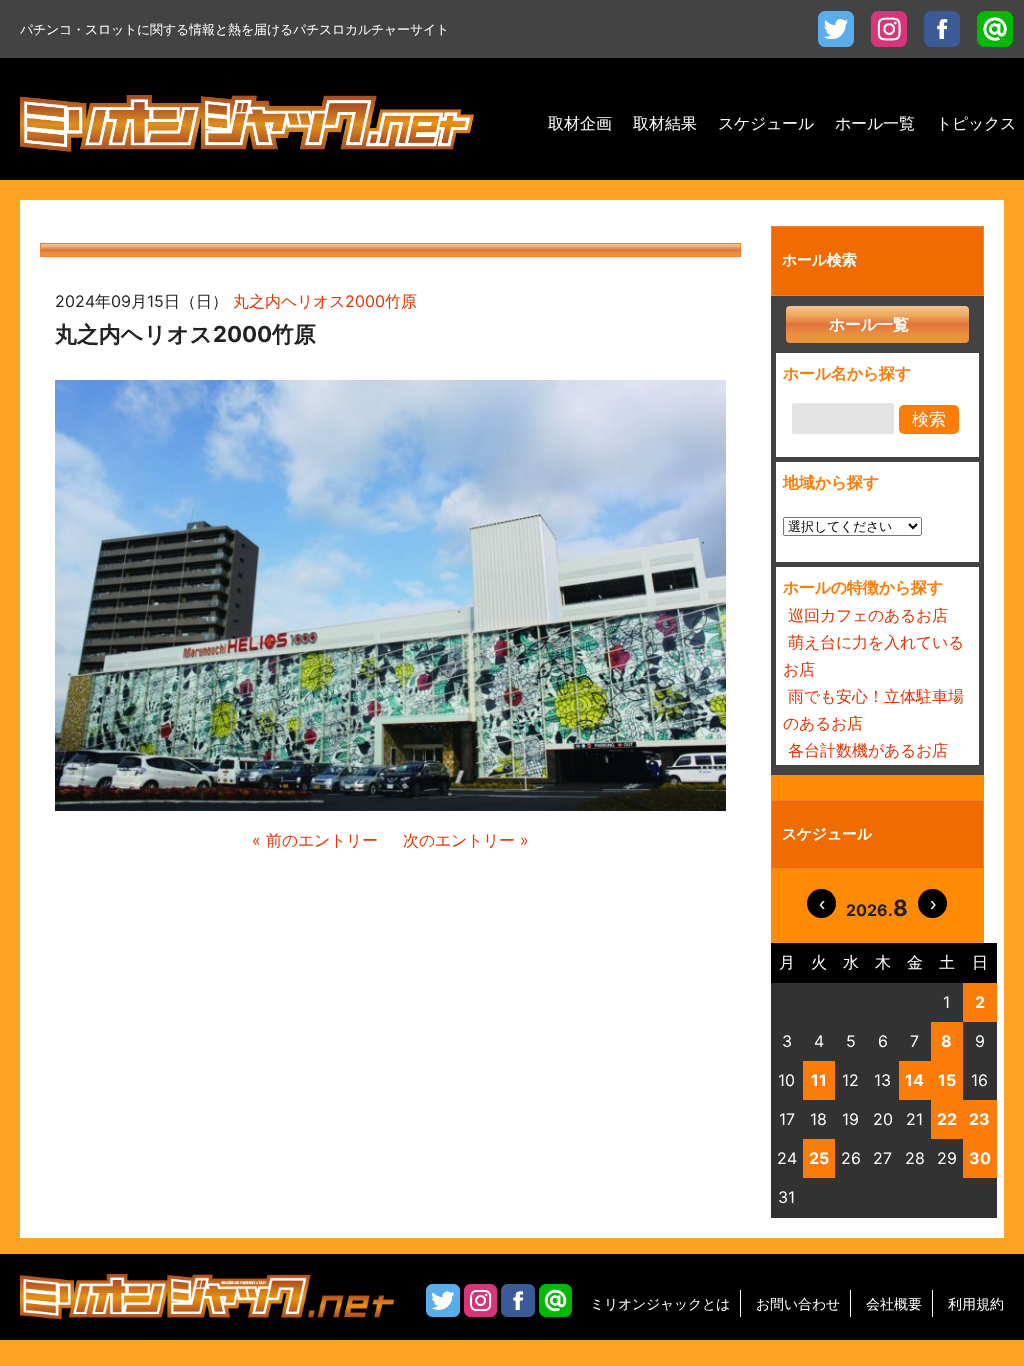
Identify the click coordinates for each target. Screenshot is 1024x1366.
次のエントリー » (466, 840)
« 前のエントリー (315, 840)
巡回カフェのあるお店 (868, 615)
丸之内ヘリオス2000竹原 (325, 301)
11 (819, 1080)
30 (980, 1158)
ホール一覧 (869, 324)
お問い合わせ (798, 1303)
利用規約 (976, 1303)
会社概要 (894, 1303)
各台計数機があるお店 (868, 750)
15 (947, 1080)
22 (947, 1119)
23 (979, 1119)
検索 (929, 419)
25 (819, 1158)
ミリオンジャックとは (660, 1303)
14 (914, 1080)
